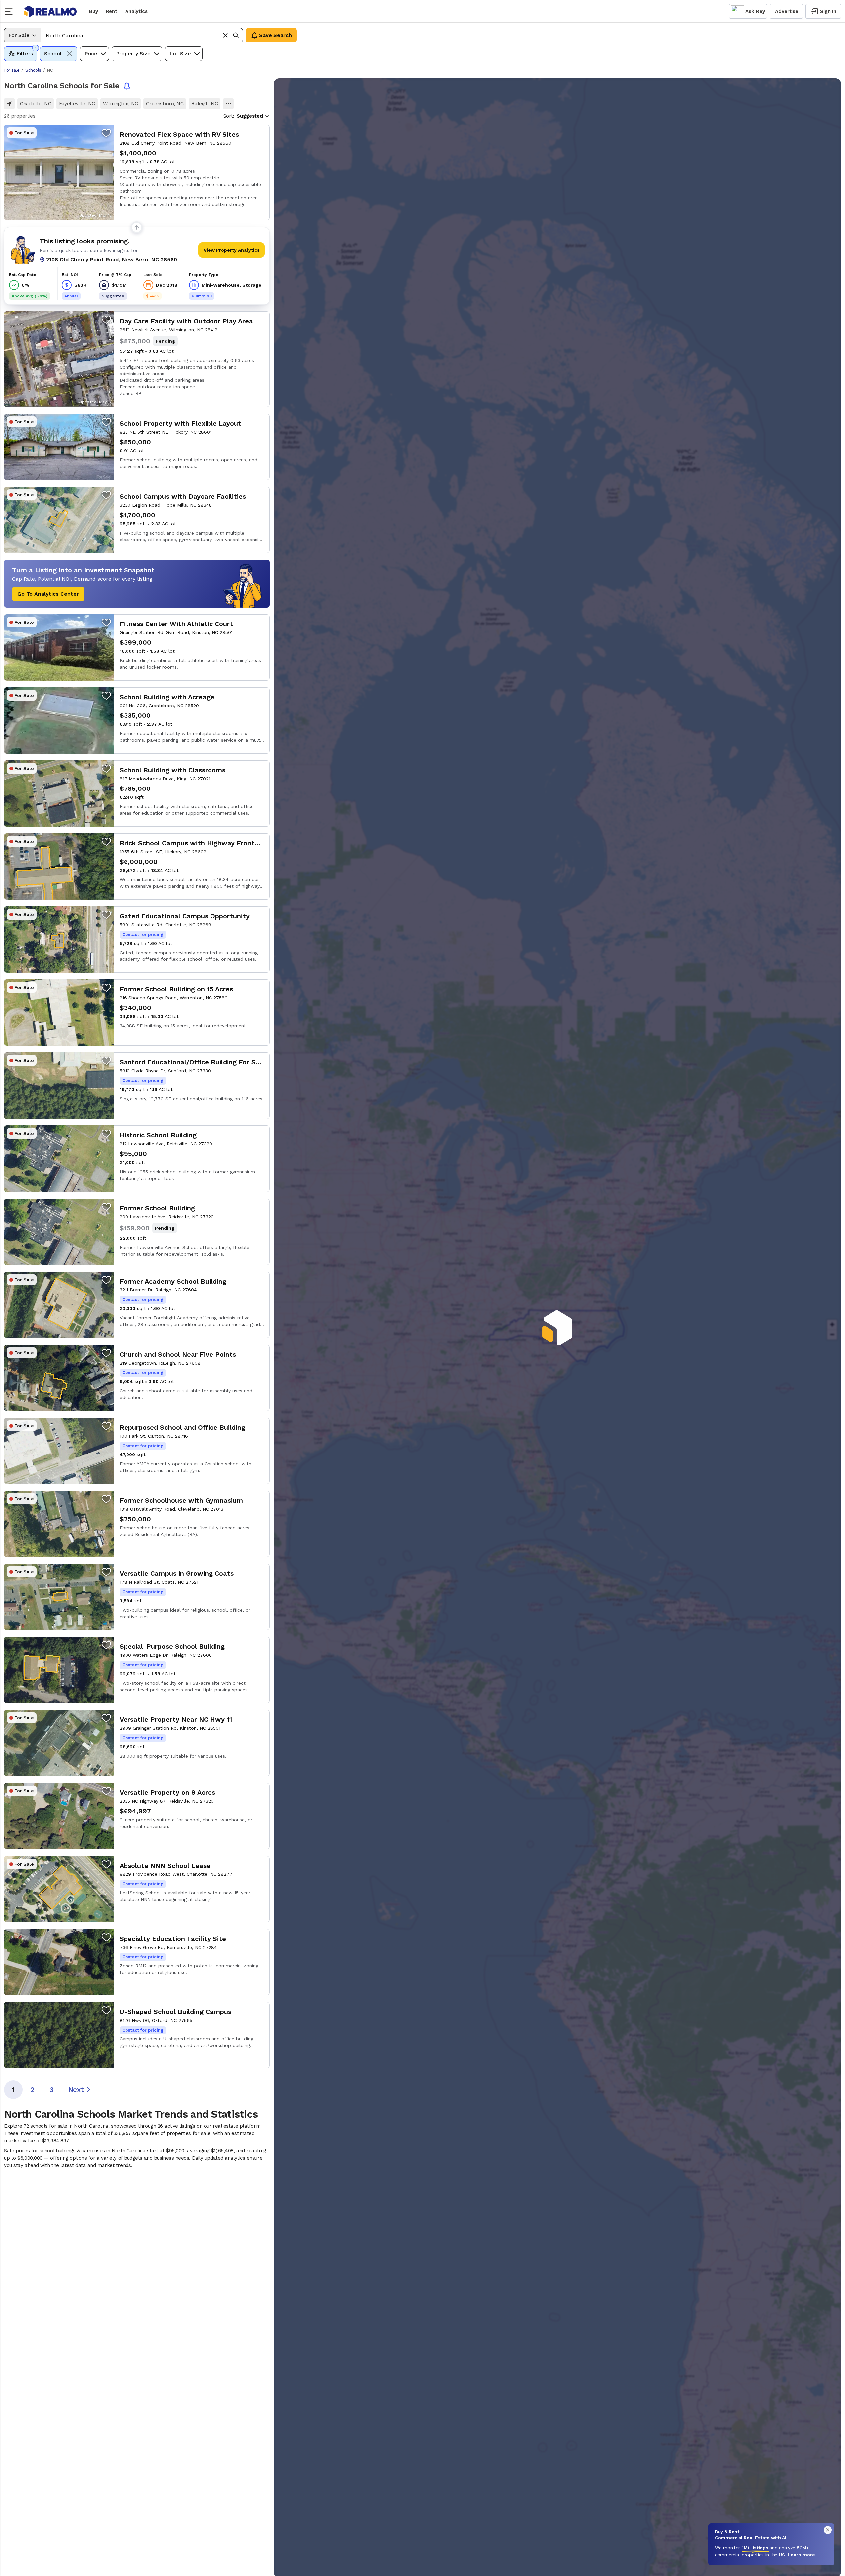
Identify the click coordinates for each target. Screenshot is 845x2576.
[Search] (236, 35)
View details (137, 173)
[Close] (828, 2530)
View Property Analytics (232, 250)
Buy (93, 11)
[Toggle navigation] (11, 11)
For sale (12, 70)
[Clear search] (225, 35)
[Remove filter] (70, 54)
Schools (33, 70)
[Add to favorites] (106, 133)
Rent (112, 11)
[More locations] (228, 104)
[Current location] (9, 104)
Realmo (50, 11)
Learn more (801, 2555)
